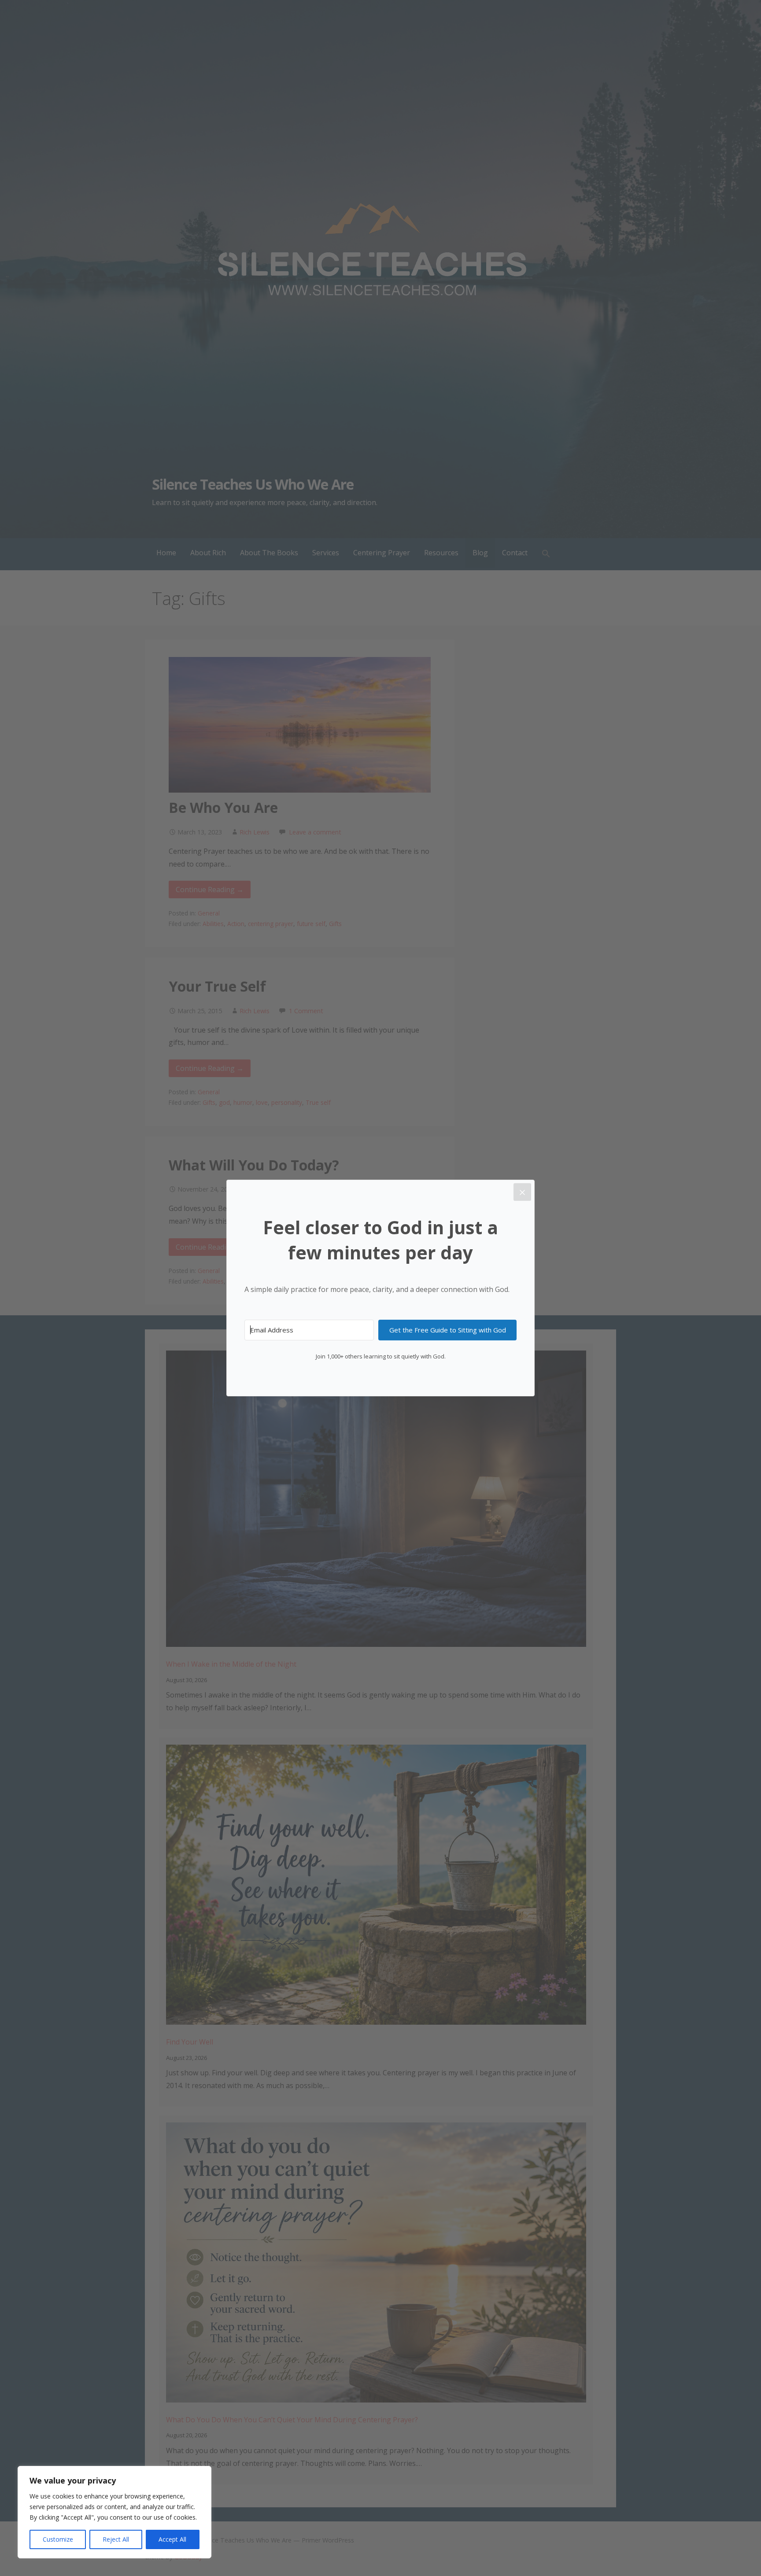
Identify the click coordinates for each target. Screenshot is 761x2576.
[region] (115, 2512)
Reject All (116, 2539)
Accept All (172, 2539)
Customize (58, 2539)
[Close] (522, 1192)
